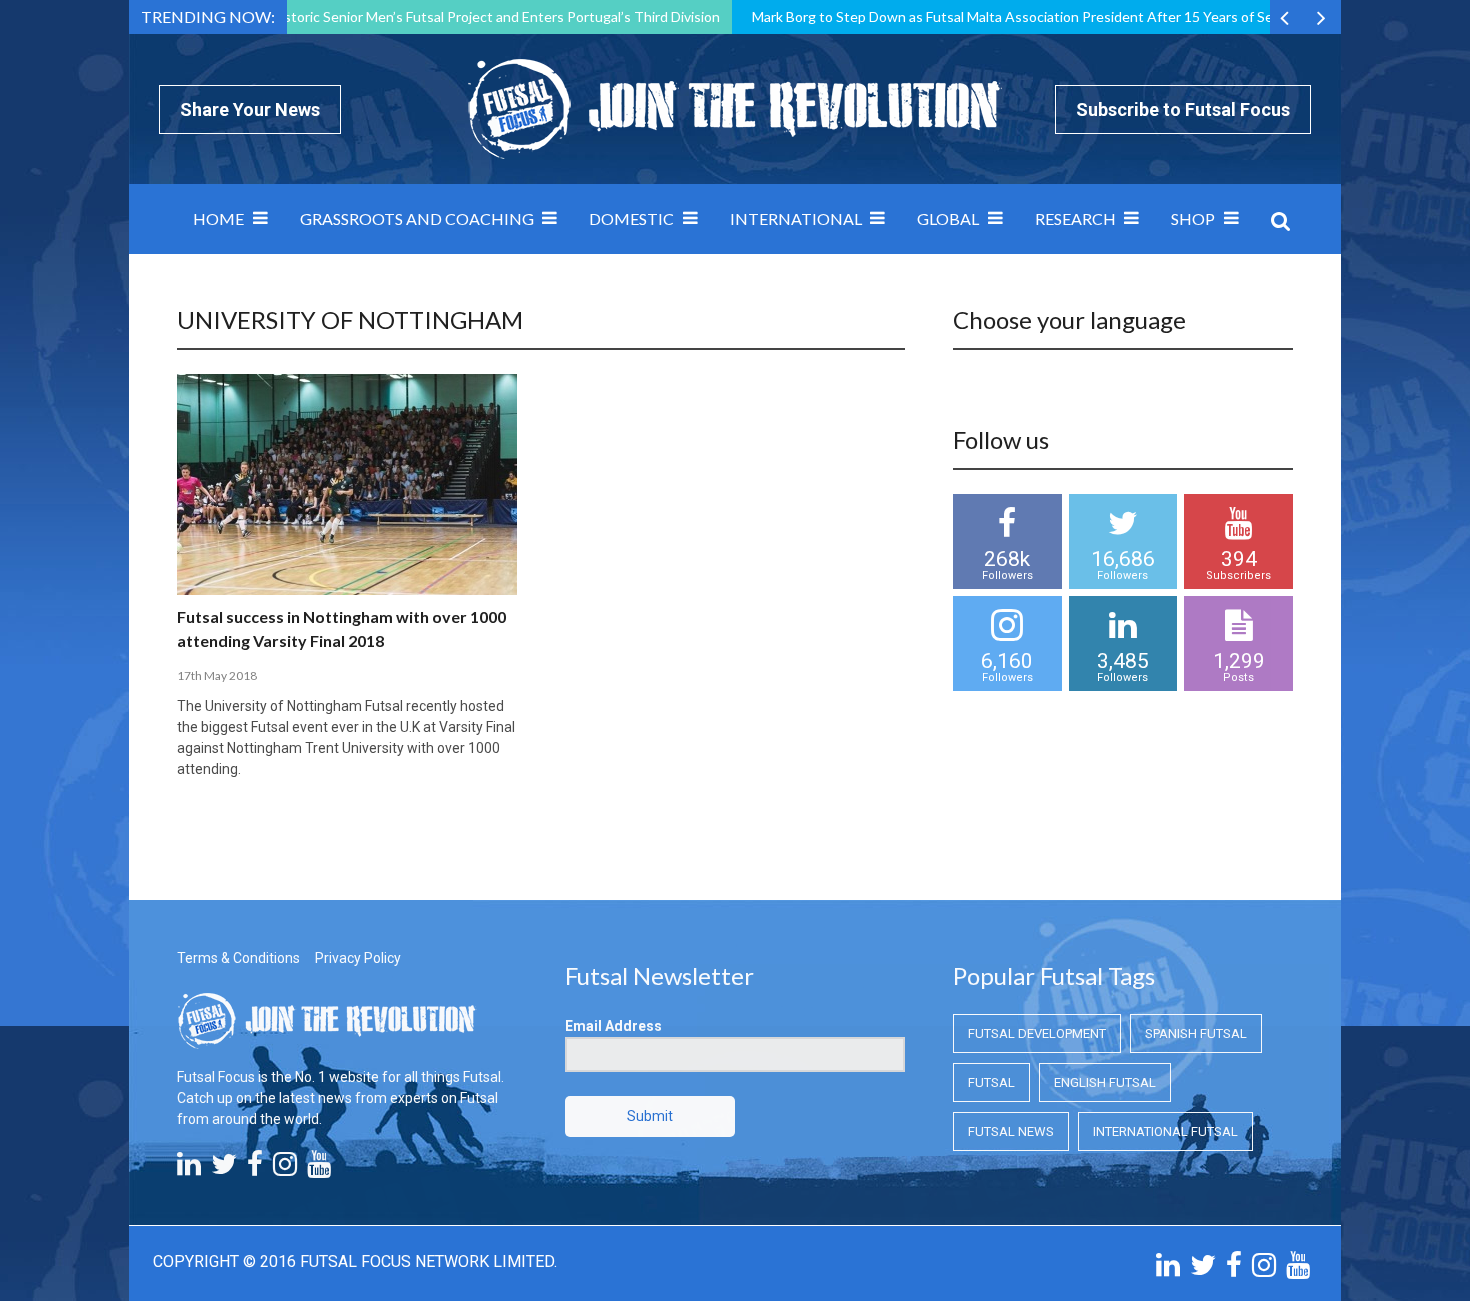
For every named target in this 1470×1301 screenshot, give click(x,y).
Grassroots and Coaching (417, 218)
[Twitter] (224, 1169)
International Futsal (1165, 1131)
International (796, 218)
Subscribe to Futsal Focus (1183, 109)
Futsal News (1011, 1131)
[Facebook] (255, 1169)
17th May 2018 (217, 675)
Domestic (631, 218)
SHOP (1193, 218)
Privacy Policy (358, 958)
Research (1075, 218)
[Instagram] (285, 1169)
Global (948, 218)
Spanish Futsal (1196, 1033)
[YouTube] (319, 1169)
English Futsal (1105, 1082)
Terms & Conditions (238, 958)
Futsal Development (1037, 1033)
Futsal (991, 1082)
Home (218, 218)
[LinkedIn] (189, 1169)
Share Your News (250, 109)
